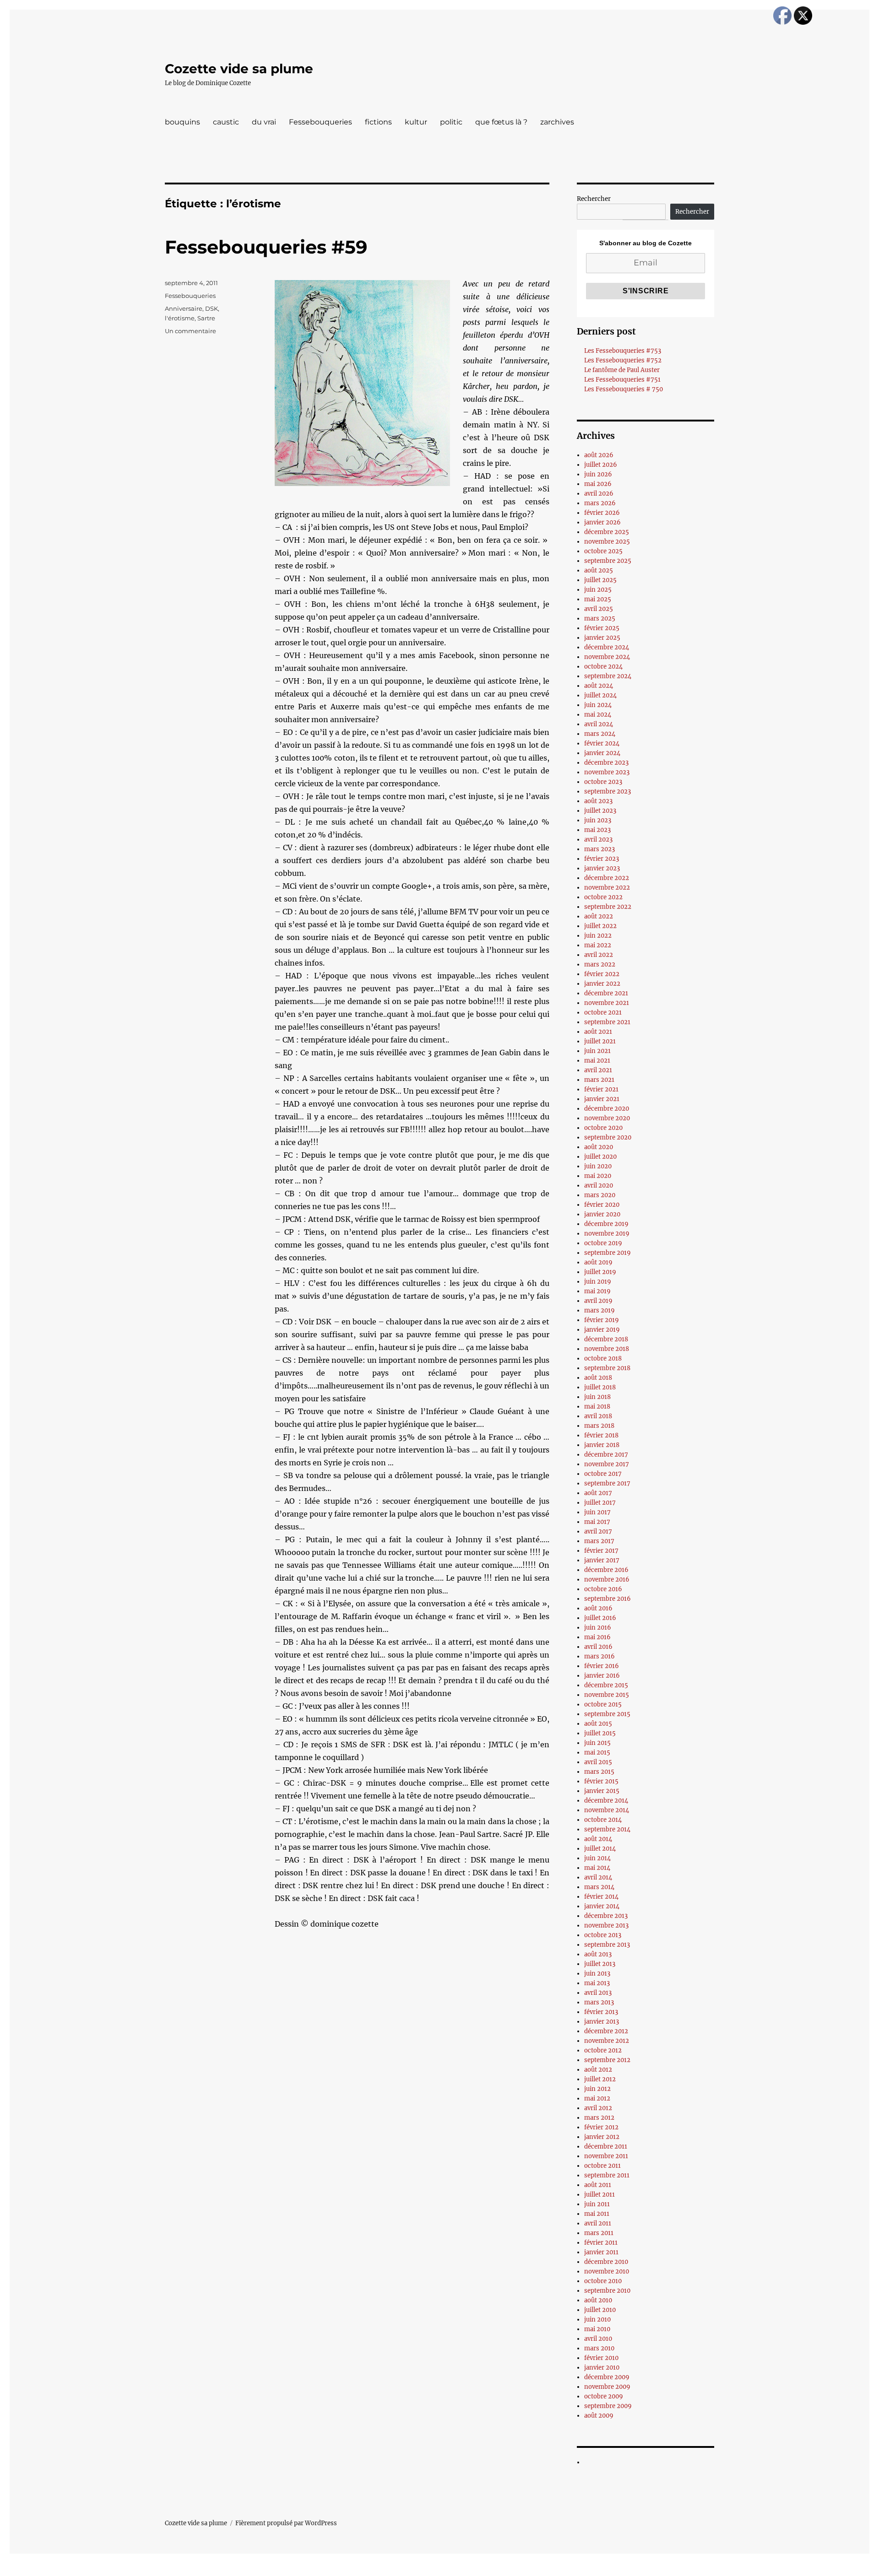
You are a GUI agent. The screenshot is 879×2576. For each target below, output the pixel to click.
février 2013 (601, 2012)
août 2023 (598, 801)
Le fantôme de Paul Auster (622, 370)
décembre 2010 (606, 2262)
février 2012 (601, 2127)
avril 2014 (598, 1877)
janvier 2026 (602, 522)
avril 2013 (598, 1993)
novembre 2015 (607, 1695)
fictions (378, 122)
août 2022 (599, 916)
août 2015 (598, 1724)
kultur (416, 122)
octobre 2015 (603, 1704)
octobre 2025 (603, 551)
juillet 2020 (600, 1157)
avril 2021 (598, 1070)
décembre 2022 (607, 878)
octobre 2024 (603, 667)
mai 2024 (598, 715)
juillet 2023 (600, 811)
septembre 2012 (607, 2060)
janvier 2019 (602, 1330)
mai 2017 (597, 1522)
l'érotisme (180, 318)
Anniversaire (184, 308)
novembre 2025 (607, 542)
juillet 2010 (600, 2310)
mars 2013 (599, 2002)
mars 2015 (599, 1772)
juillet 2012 (600, 2079)
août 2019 (598, 1262)
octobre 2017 (603, 1474)
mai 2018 (597, 1407)
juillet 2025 (600, 580)
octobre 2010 (603, 2281)
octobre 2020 (603, 1128)
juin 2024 (598, 705)
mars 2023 (600, 849)
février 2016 (602, 1666)
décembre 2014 (606, 1801)
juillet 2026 (601, 465)
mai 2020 (598, 1176)
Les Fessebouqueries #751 (622, 380)
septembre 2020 (608, 1137)
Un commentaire (190, 331)
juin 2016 (598, 1628)
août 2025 (599, 570)
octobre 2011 (602, 2166)
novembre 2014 (607, 1810)
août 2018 (598, 1378)
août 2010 (598, 2300)
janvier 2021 (602, 1099)
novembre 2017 (607, 1464)
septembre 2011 (607, 2175)
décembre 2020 (607, 1109)
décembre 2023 (606, 763)
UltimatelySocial (514, 2570)
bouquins (182, 122)
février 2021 (601, 1089)
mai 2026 (598, 484)
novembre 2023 (607, 772)
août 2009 (599, 2416)
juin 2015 (597, 1743)
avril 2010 (598, 2339)
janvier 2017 (602, 1560)
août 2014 (598, 1839)
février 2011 (601, 2243)
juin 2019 (598, 1282)
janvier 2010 (602, 2368)
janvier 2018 (602, 1445)
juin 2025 (598, 590)
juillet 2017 (600, 1503)
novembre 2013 (606, 1925)
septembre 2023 (608, 791)
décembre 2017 (606, 1455)
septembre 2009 (608, 2406)
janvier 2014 (602, 1906)
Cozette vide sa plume (239, 69)
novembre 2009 (607, 2387)
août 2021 (598, 1032)
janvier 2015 (602, 1791)
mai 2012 (597, 2098)
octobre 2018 (603, 1358)
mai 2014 (597, 1868)
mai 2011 (597, 2214)
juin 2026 (598, 474)
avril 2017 (598, 1531)
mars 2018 (599, 1426)
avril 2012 (598, 2108)
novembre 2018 (607, 1349)
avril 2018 (598, 1416)
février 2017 (601, 1551)
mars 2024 (600, 734)
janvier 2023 (602, 868)
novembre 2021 (607, 1003)
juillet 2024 (600, 695)
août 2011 (598, 2185)
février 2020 (602, 1205)
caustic (226, 122)
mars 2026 (600, 503)
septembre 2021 (607, 1022)
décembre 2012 (606, 2031)
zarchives (557, 122)
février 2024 (602, 743)
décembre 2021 (606, 993)
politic (451, 122)
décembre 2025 (607, 532)
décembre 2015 (606, 1685)
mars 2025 (600, 618)
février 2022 (602, 974)
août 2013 (598, 1954)
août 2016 (598, 1608)
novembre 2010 (607, 2271)
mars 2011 (599, 2233)
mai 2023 (597, 830)
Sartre (206, 318)
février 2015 (601, 1781)
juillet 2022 (600, 926)
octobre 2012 (603, 2050)
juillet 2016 (600, 1618)
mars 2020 (600, 1195)
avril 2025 (599, 609)
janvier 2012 (602, 2137)
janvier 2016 (602, 1676)
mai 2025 (598, 599)
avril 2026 (599, 494)
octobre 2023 (603, 782)
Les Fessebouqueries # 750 (624, 389)
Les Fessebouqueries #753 (623, 351)
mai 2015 (597, 1752)
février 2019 (602, 1320)
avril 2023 (598, 840)
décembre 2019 (606, 1224)
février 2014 (601, 1897)
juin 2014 (597, 1858)
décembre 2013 (606, 1916)
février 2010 (601, 2358)
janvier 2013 (602, 2022)
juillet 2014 (600, 1849)
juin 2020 (598, 1166)
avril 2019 (598, 1301)
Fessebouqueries (320, 122)
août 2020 (599, 1147)
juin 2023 (598, 820)
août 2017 (598, 1493)
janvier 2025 (602, 638)
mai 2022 (598, 945)
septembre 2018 (607, 1368)
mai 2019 (597, 1291)
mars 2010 (599, 2348)
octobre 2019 (603, 1243)
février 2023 (602, 859)
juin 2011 (597, 2204)
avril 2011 (598, 2223)
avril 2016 (598, 1647)
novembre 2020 (607, 1118)
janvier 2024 (602, 753)
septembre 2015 (607, 1714)
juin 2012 (597, 2089)
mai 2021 (597, 1061)
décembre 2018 (606, 1339)
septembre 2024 (608, 676)
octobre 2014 (603, 1820)
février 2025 (602, 628)
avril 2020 (599, 1185)
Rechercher (594, 199)
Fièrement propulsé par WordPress (286, 2523)
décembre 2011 (606, 2147)
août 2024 (599, 686)
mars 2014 (599, 1887)
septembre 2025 (608, 561)
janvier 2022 (602, 984)
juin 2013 (597, 1974)
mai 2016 (597, 1637)
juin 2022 (598, 936)
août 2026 (599, 455)
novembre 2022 (607, 888)
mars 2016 (600, 1656)
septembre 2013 (607, 1945)
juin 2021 (597, 1051)
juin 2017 (597, 1512)
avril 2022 (599, 955)
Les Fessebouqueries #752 (623, 360)
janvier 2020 (602, 1214)
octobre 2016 (603, 1589)
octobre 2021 (603, 1013)
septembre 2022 (608, 907)
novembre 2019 (607, 1234)
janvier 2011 (601, 2252)
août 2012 (598, 2070)
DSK (212, 308)
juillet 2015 (600, 1733)
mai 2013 (597, 1983)
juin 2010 (597, 2319)
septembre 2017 (607, 1483)
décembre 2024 (607, 647)
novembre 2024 (607, 657)
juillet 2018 (600, 1387)
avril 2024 (599, 724)
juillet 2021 (600, 1041)
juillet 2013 (600, 1964)
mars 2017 (599, 1541)
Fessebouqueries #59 (266, 247)
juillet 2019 (600, 1272)
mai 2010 (597, 2329)
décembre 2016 (606, 1570)
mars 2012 (599, 2118)
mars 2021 (599, 1080)
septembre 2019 (608, 1253)
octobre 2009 (604, 2396)
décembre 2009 (607, 2377)
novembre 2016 (607, 1580)
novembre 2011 (606, 2156)
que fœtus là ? (501, 122)
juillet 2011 (600, 2195)
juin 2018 (597, 1397)
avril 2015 (598, 1762)
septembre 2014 (607, 1829)
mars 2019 (600, 1310)
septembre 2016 (608, 1599)
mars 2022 (600, 964)
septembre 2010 (607, 2291)
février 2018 (601, 1435)
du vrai (264, 122)
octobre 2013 (603, 1935)
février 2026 (602, 513)
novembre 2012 (607, 2041)
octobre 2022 (603, 897)
